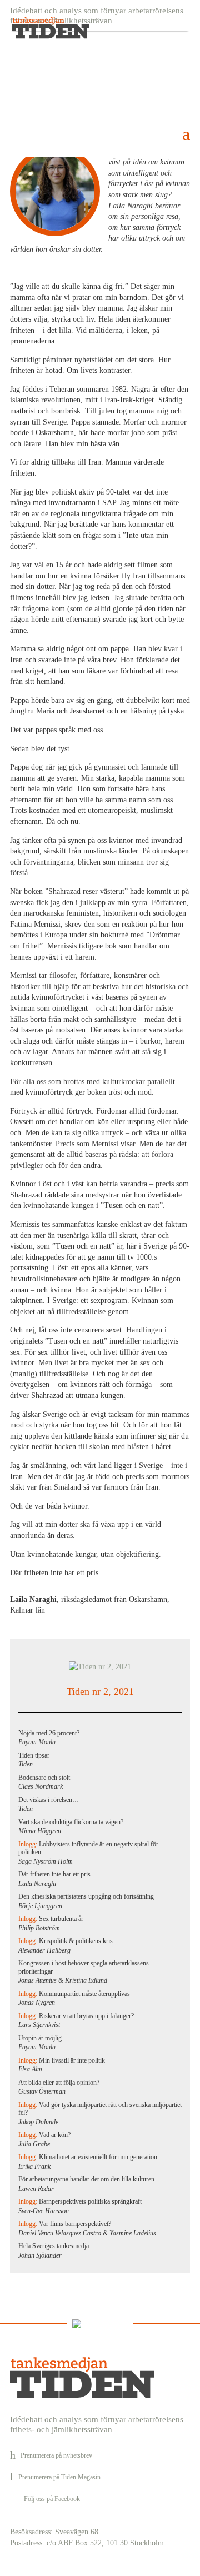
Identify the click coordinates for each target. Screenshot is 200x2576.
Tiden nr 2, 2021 (100, 1691)
